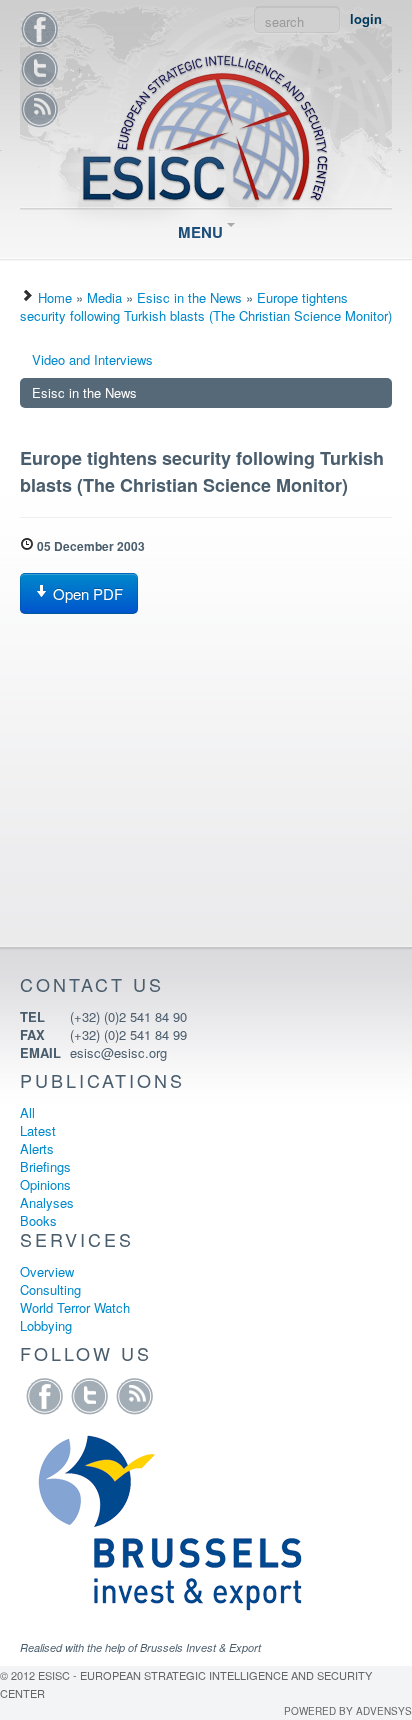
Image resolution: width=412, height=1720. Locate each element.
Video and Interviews (92, 359)
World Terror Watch (75, 1307)
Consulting (50, 1289)
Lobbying (46, 1325)
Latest (38, 1130)
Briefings (45, 1166)
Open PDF (86, 593)
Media (104, 297)
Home (55, 297)
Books (38, 1220)
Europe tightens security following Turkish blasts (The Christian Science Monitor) (206, 306)
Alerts (37, 1148)
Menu (202, 232)
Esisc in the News (189, 297)
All (27, 1112)
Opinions (45, 1184)
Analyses (47, 1202)
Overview (47, 1271)
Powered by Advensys (348, 1711)
